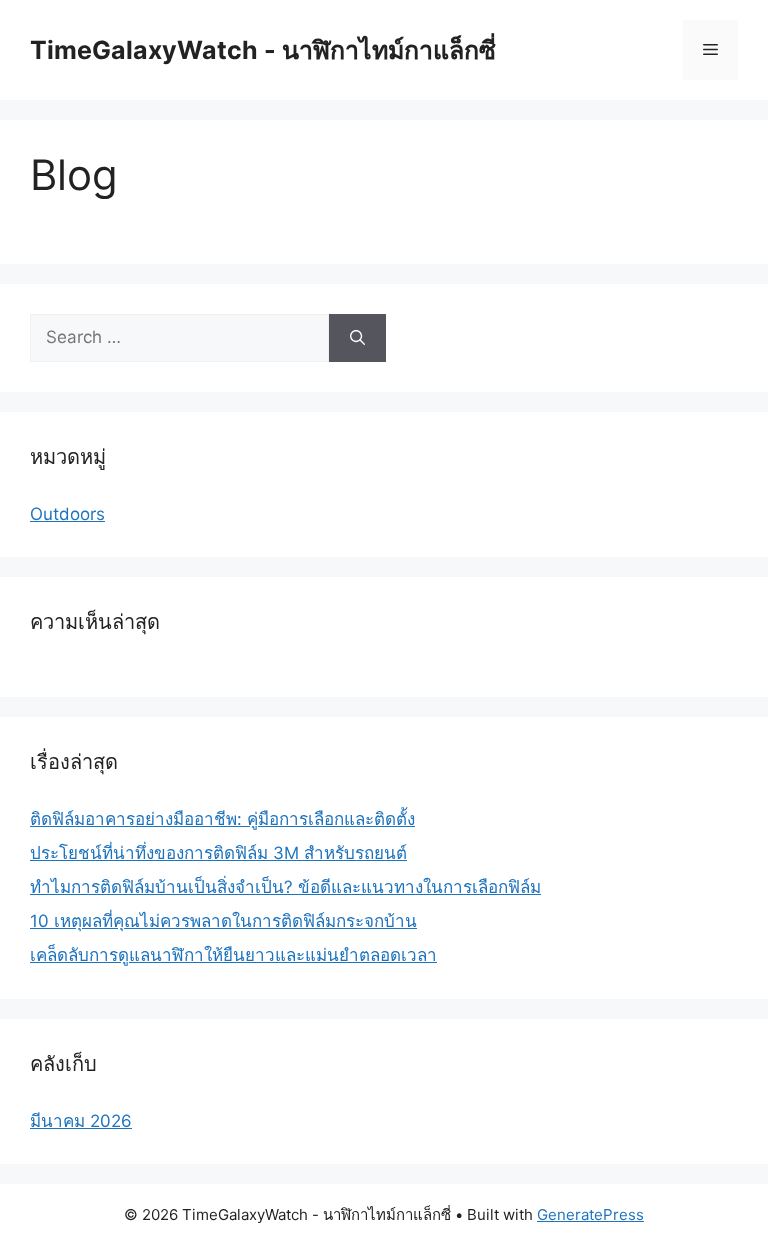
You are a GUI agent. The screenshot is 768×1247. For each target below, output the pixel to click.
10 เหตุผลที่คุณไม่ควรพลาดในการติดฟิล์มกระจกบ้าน (223, 921)
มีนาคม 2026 (81, 1121)
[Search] (357, 338)
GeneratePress (590, 1214)
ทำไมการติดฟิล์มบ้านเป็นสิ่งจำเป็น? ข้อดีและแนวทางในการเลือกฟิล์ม (285, 887)
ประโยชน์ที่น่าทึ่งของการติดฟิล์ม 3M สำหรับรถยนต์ (218, 853)
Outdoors (67, 514)
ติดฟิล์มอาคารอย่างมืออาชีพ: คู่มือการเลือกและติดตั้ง (222, 819)
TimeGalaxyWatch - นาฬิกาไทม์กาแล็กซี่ (263, 50)
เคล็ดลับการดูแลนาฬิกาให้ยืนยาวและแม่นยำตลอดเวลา (233, 955)
